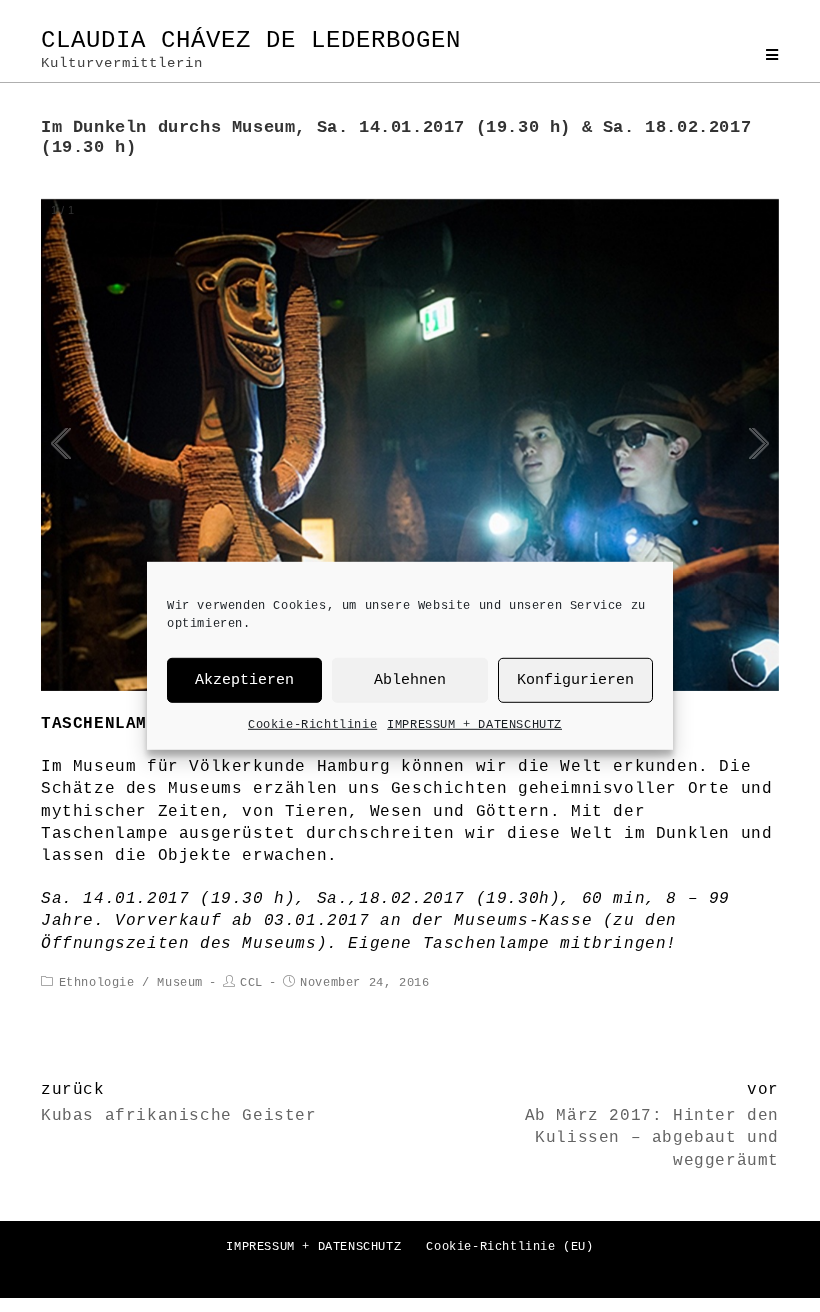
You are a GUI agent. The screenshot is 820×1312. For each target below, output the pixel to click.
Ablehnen (410, 679)
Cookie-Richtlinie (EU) (509, 1247)
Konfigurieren (575, 679)
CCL (251, 983)
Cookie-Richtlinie (312, 725)
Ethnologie (97, 983)
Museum (180, 983)
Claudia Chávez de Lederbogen (251, 49)
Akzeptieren (244, 679)
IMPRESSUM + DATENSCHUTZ (474, 725)
